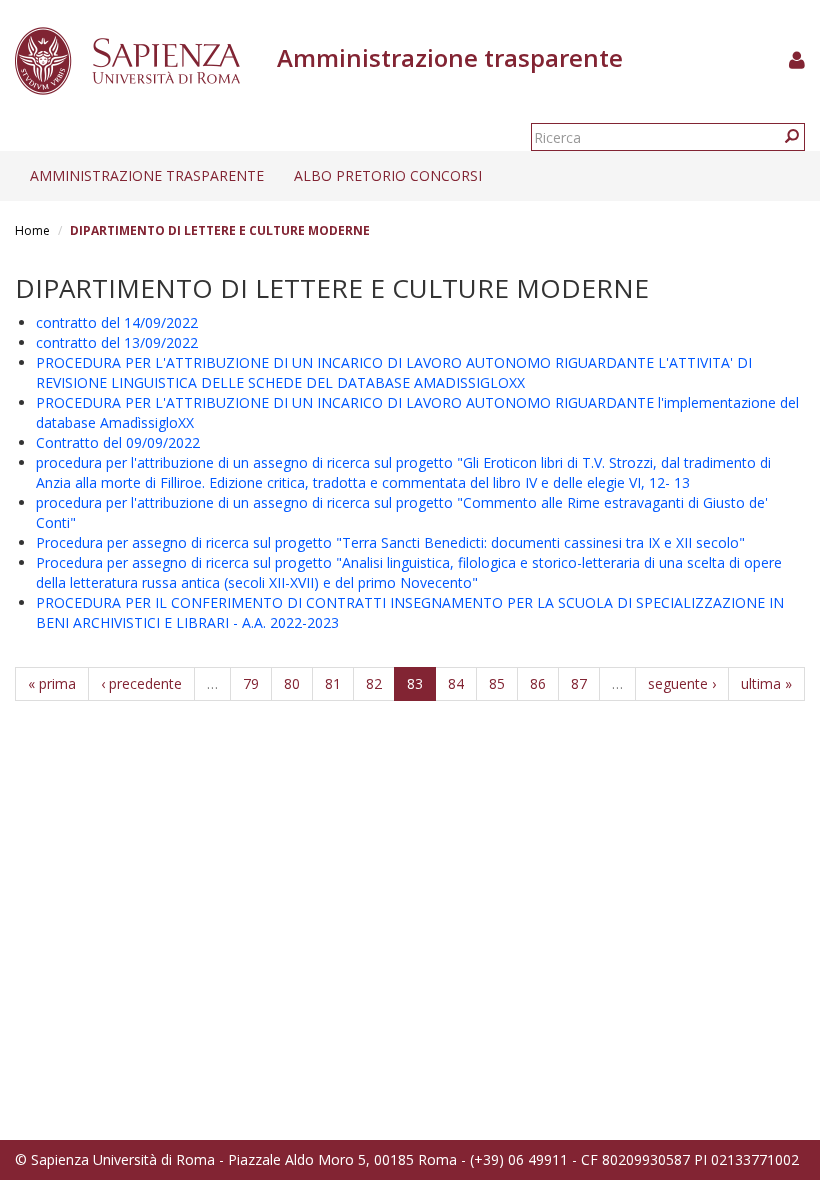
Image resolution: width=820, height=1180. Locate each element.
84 (456, 683)
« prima (52, 683)
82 (374, 683)
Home (32, 230)
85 (497, 683)
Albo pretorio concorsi (388, 175)
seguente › (682, 683)
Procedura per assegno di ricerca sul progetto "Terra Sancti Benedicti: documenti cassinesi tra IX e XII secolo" (390, 542)
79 (251, 683)
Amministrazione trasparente (147, 175)
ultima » (766, 683)
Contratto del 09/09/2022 (118, 442)
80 (292, 683)
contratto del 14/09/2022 (117, 322)
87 (579, 683)
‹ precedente (141, 683)
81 (333, 683)
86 (538, 683)
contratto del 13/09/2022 (117, 342)
